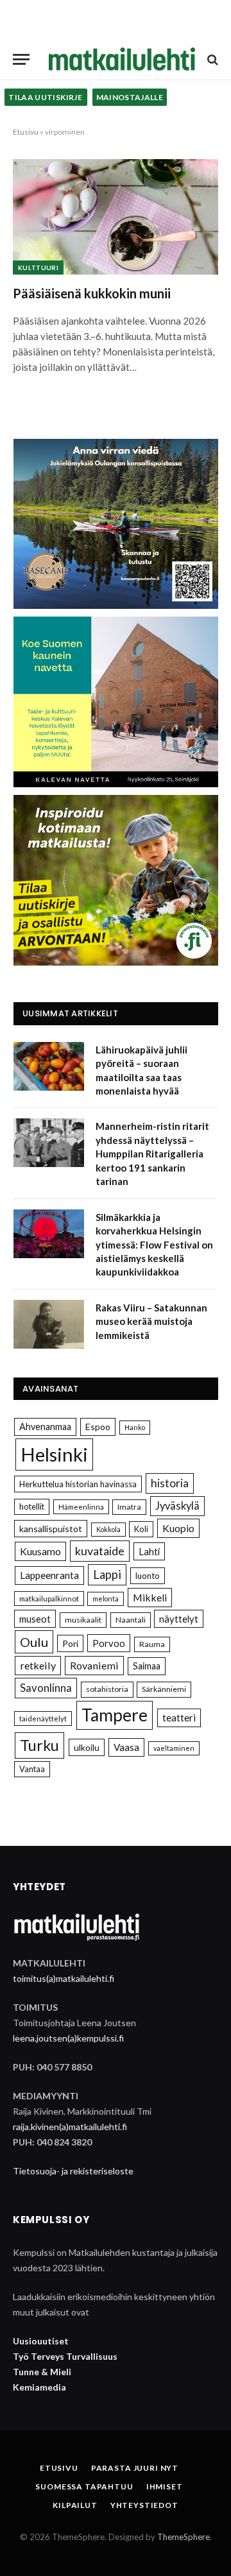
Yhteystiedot (144, 2505)
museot (35, 1619)
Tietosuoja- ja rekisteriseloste (73, 2171)
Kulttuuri (38, 268)
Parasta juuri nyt (135, 2468)
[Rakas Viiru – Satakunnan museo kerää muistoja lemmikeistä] (49, 1324)
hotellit (32, 1506)
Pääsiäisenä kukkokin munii (92, 293)
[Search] (211, 59)
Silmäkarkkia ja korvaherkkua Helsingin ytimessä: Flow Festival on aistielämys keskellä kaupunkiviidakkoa (154, 1245)
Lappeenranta (49, 1575)
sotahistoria (107, 1689)
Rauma (152, 1644)
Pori (70, 1643)
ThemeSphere (184, 2537)
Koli (141, 1529)
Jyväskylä (177, 1506)
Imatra (129, 1507)
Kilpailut (75, 2505)
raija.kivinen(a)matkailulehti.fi (70, 2127)
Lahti (149, 1551)
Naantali (131, 1620)
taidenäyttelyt (43, 1719)
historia (170, 1483)
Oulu (34, 1642)
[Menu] (21, 59)
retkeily (38, 1665)
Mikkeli (150, 1597)
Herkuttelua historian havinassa (78, 1484)
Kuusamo (40, 1551)
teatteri (179, 1718)
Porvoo (109, 1643)
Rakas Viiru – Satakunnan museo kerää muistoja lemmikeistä (151, 1321)
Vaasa (126, 1747)
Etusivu (26, 132)
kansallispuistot (51, 1529)
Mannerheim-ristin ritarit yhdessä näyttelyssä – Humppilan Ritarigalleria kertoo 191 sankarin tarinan (152, 1154)
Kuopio (178, 1528)
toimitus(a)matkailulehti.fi (64, 1978)
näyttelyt (179, 1619)
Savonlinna (46, 1688)
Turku (39, 1745)
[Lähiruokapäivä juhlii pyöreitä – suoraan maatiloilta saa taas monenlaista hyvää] (49, 1066)
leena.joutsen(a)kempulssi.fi (68, 2038)
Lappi (107, 1574)
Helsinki (54, 1454)
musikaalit (83, 1620)
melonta (106, 1599)
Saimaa (147, 1666)
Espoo (98, 1427)
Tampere (115, 1715)
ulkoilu (87, 1747)
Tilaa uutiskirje (46, 97)
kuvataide (100, 1551)
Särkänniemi (164, 1689)
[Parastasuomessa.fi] (122, 59)
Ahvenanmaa (45, 1427)
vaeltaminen (174, 1748)
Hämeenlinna (81, 1507)
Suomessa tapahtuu (84, 2486)
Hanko (135, 1427)
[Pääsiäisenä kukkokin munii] (116, 217)
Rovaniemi (94, 1665)
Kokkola (108, 1529)
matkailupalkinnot (49, 1599)
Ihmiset (165, 2486)
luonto (148, 1576)
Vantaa (32, 1769)
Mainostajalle (130, 97)
